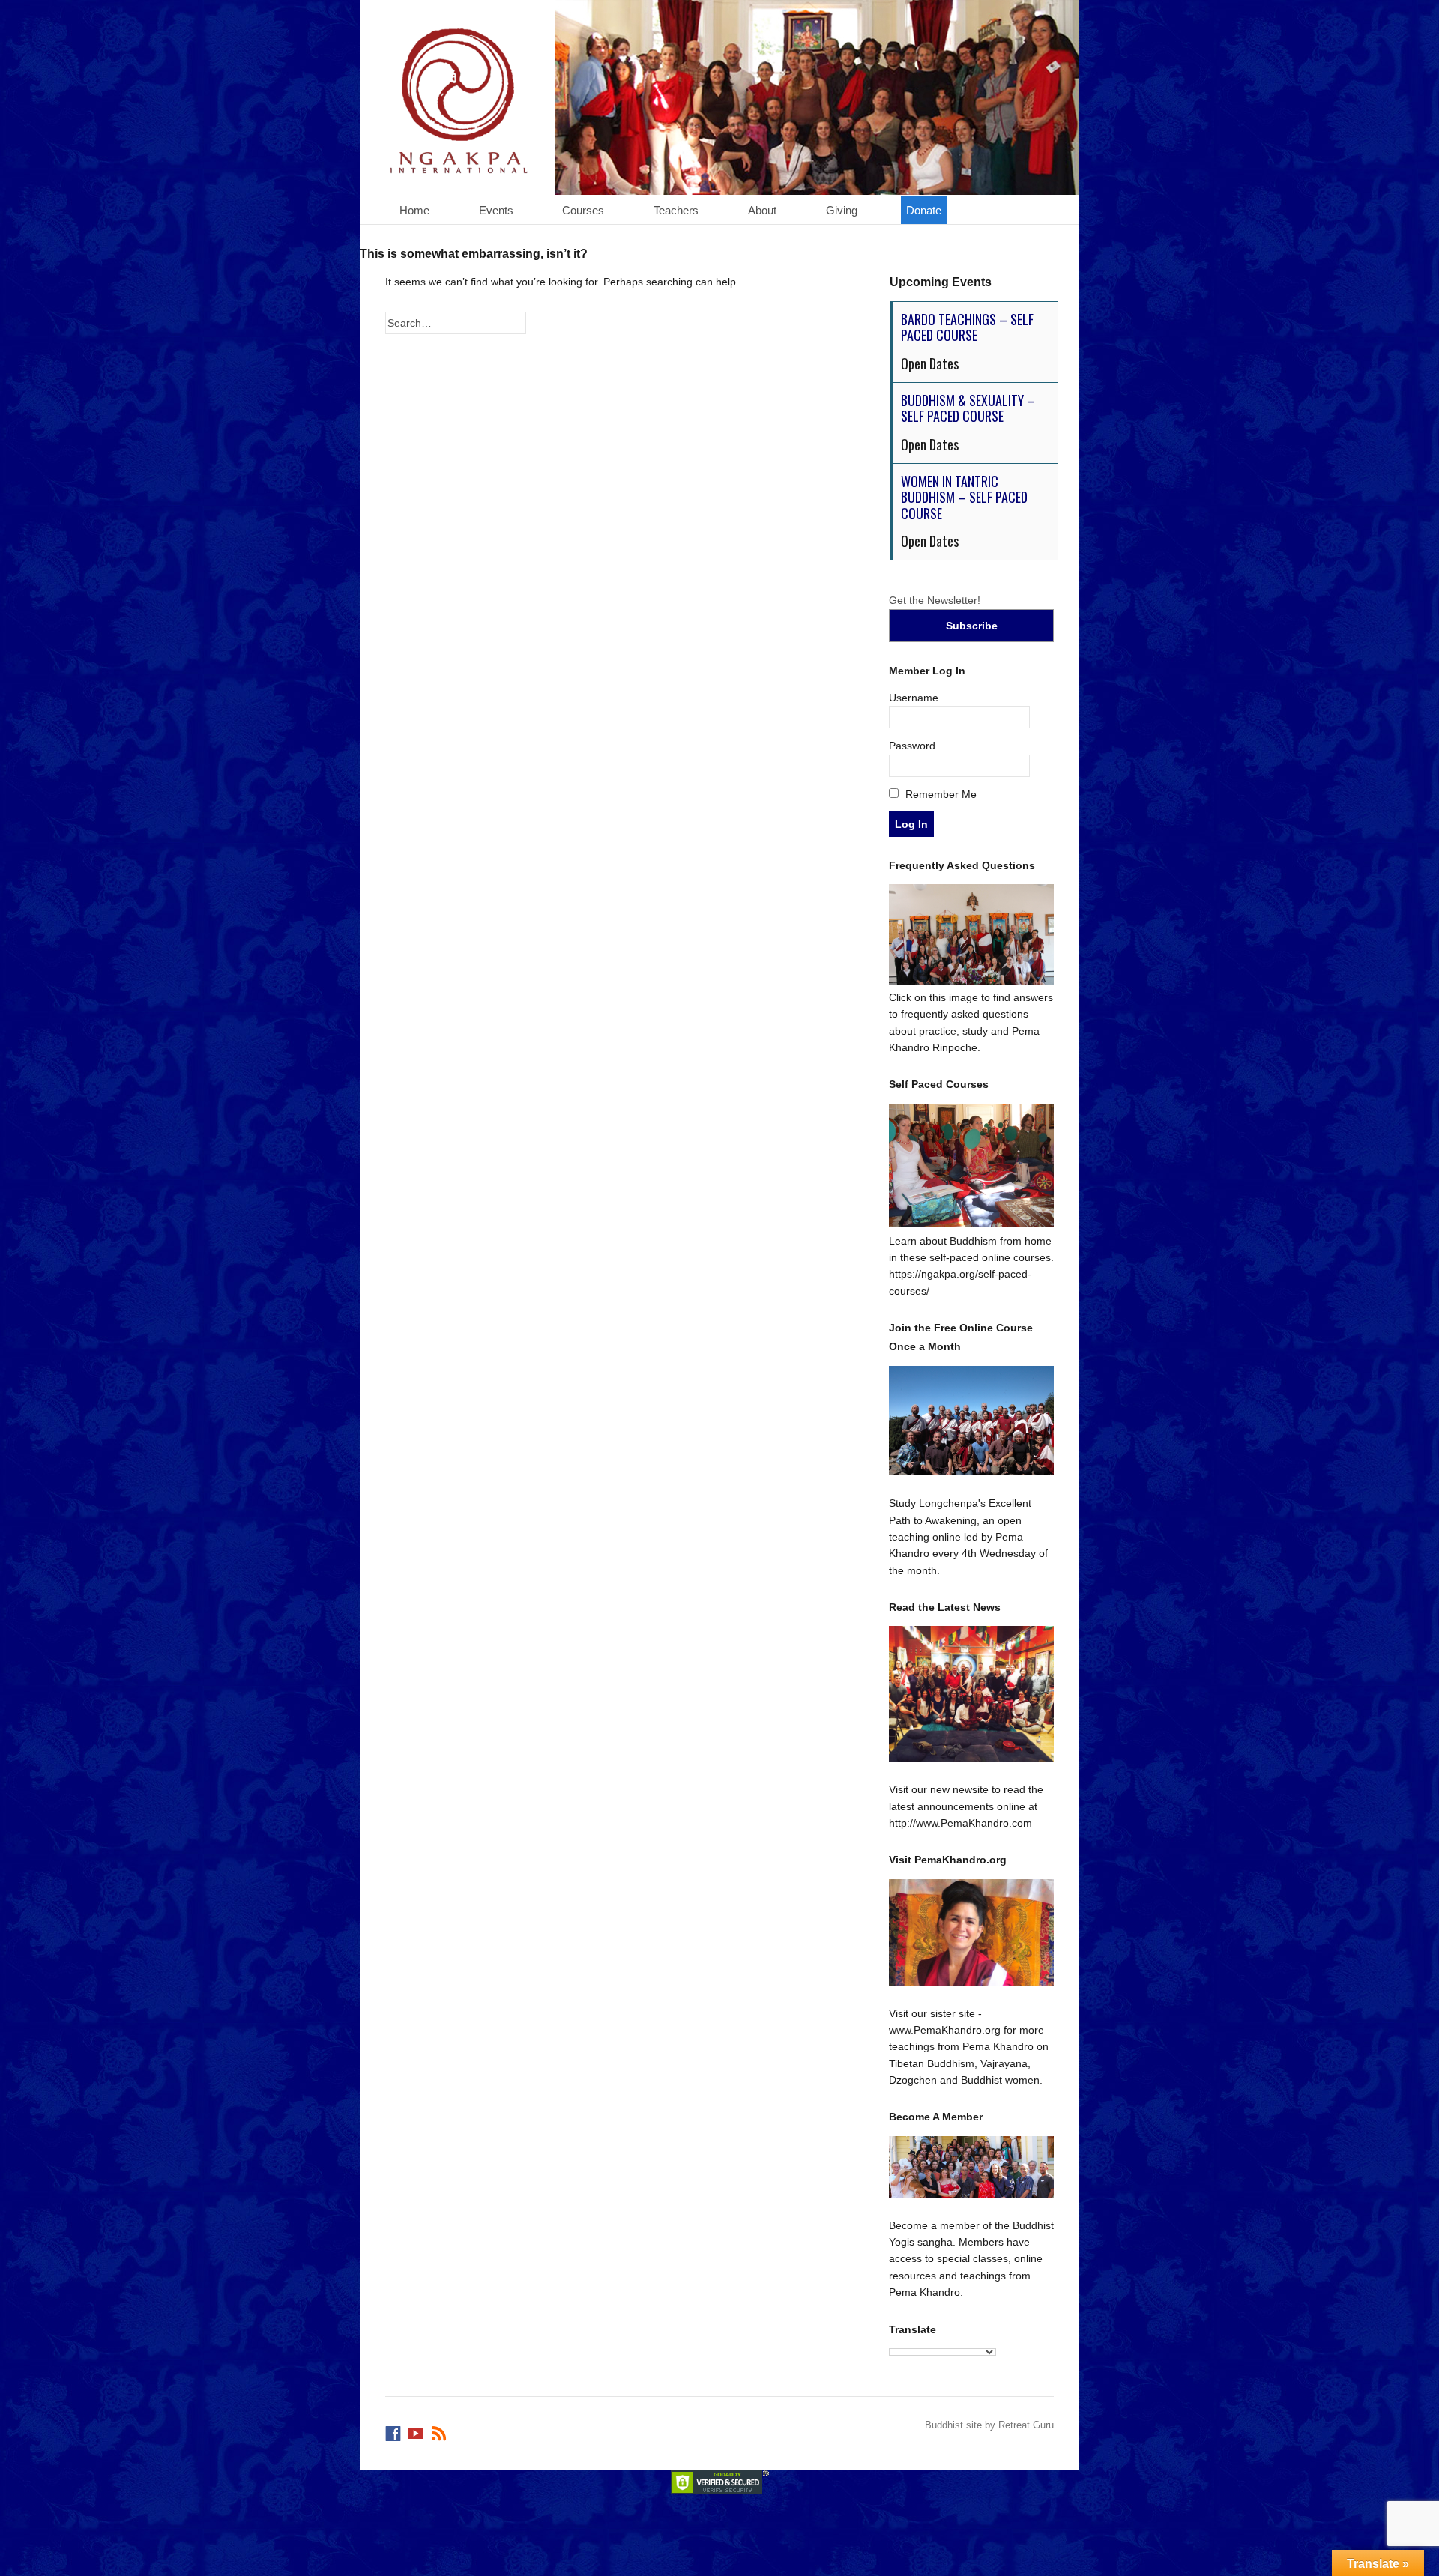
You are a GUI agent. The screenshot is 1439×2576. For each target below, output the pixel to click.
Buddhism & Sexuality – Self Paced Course (968, 408)
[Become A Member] (972, 2167)
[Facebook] (394, 2430)
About (762, 210)
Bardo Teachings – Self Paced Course (967, 327)
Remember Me (939, 794)
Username (914, 698)
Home (414, 210)
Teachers (676, 210)
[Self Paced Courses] (972, 1224)
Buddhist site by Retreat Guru (989, 2425)
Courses (583, 210)
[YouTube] (417, 2430)
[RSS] (440, 2430)
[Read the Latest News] (972, 1694)
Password (912, 746)
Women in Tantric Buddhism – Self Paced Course (964, 497)
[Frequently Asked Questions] (972, 981)
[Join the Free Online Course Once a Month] (972, 1421)
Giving (842, 210)
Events (496, 210)
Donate (924, 210)
